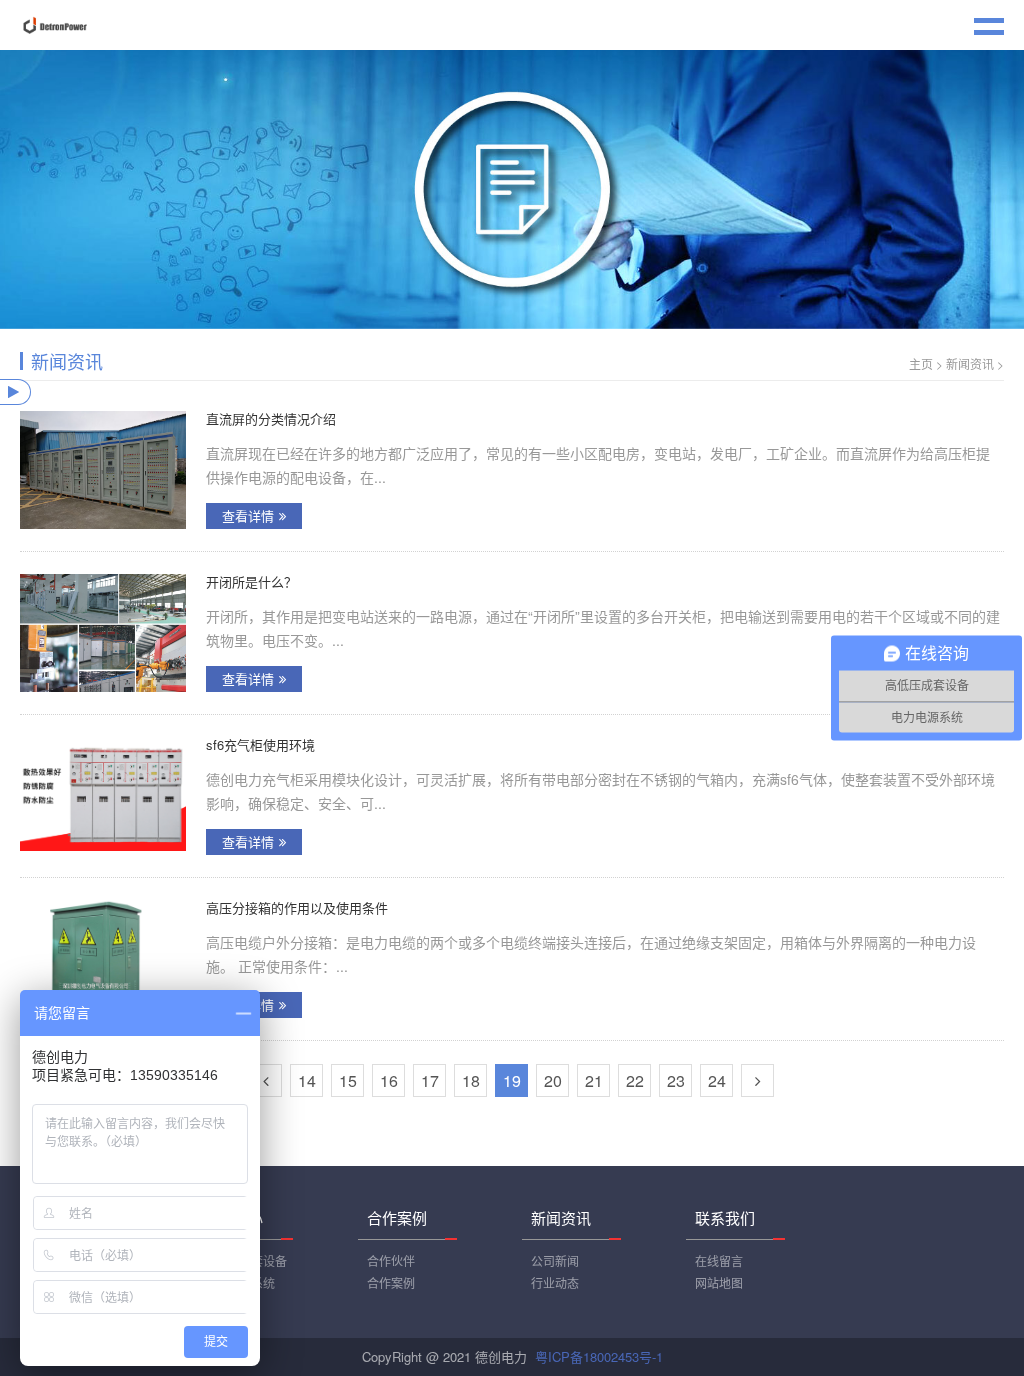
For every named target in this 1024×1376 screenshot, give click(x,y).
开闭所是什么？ (251, 582)
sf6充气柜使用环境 (260, 745)
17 (430, 1080)
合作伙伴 (391, 1260)
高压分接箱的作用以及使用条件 (297, 908)
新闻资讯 (970, 363)
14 (307, 1080)
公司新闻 (555, 1260)
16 (389, 1080)
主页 (921, 363)
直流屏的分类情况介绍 (271, 419)
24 (717, 1080)
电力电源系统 (239, 1282)
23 (676, 1080)
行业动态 (555, 1282)
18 (471, 1080)
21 (594, 1080)
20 (553, 1080)
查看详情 (248, 515)
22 (635, 1080)
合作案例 (391, 1282)
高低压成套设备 (245, 1260)
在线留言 (719, 1260)
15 (348, 1080)
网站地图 (719, 1282)
